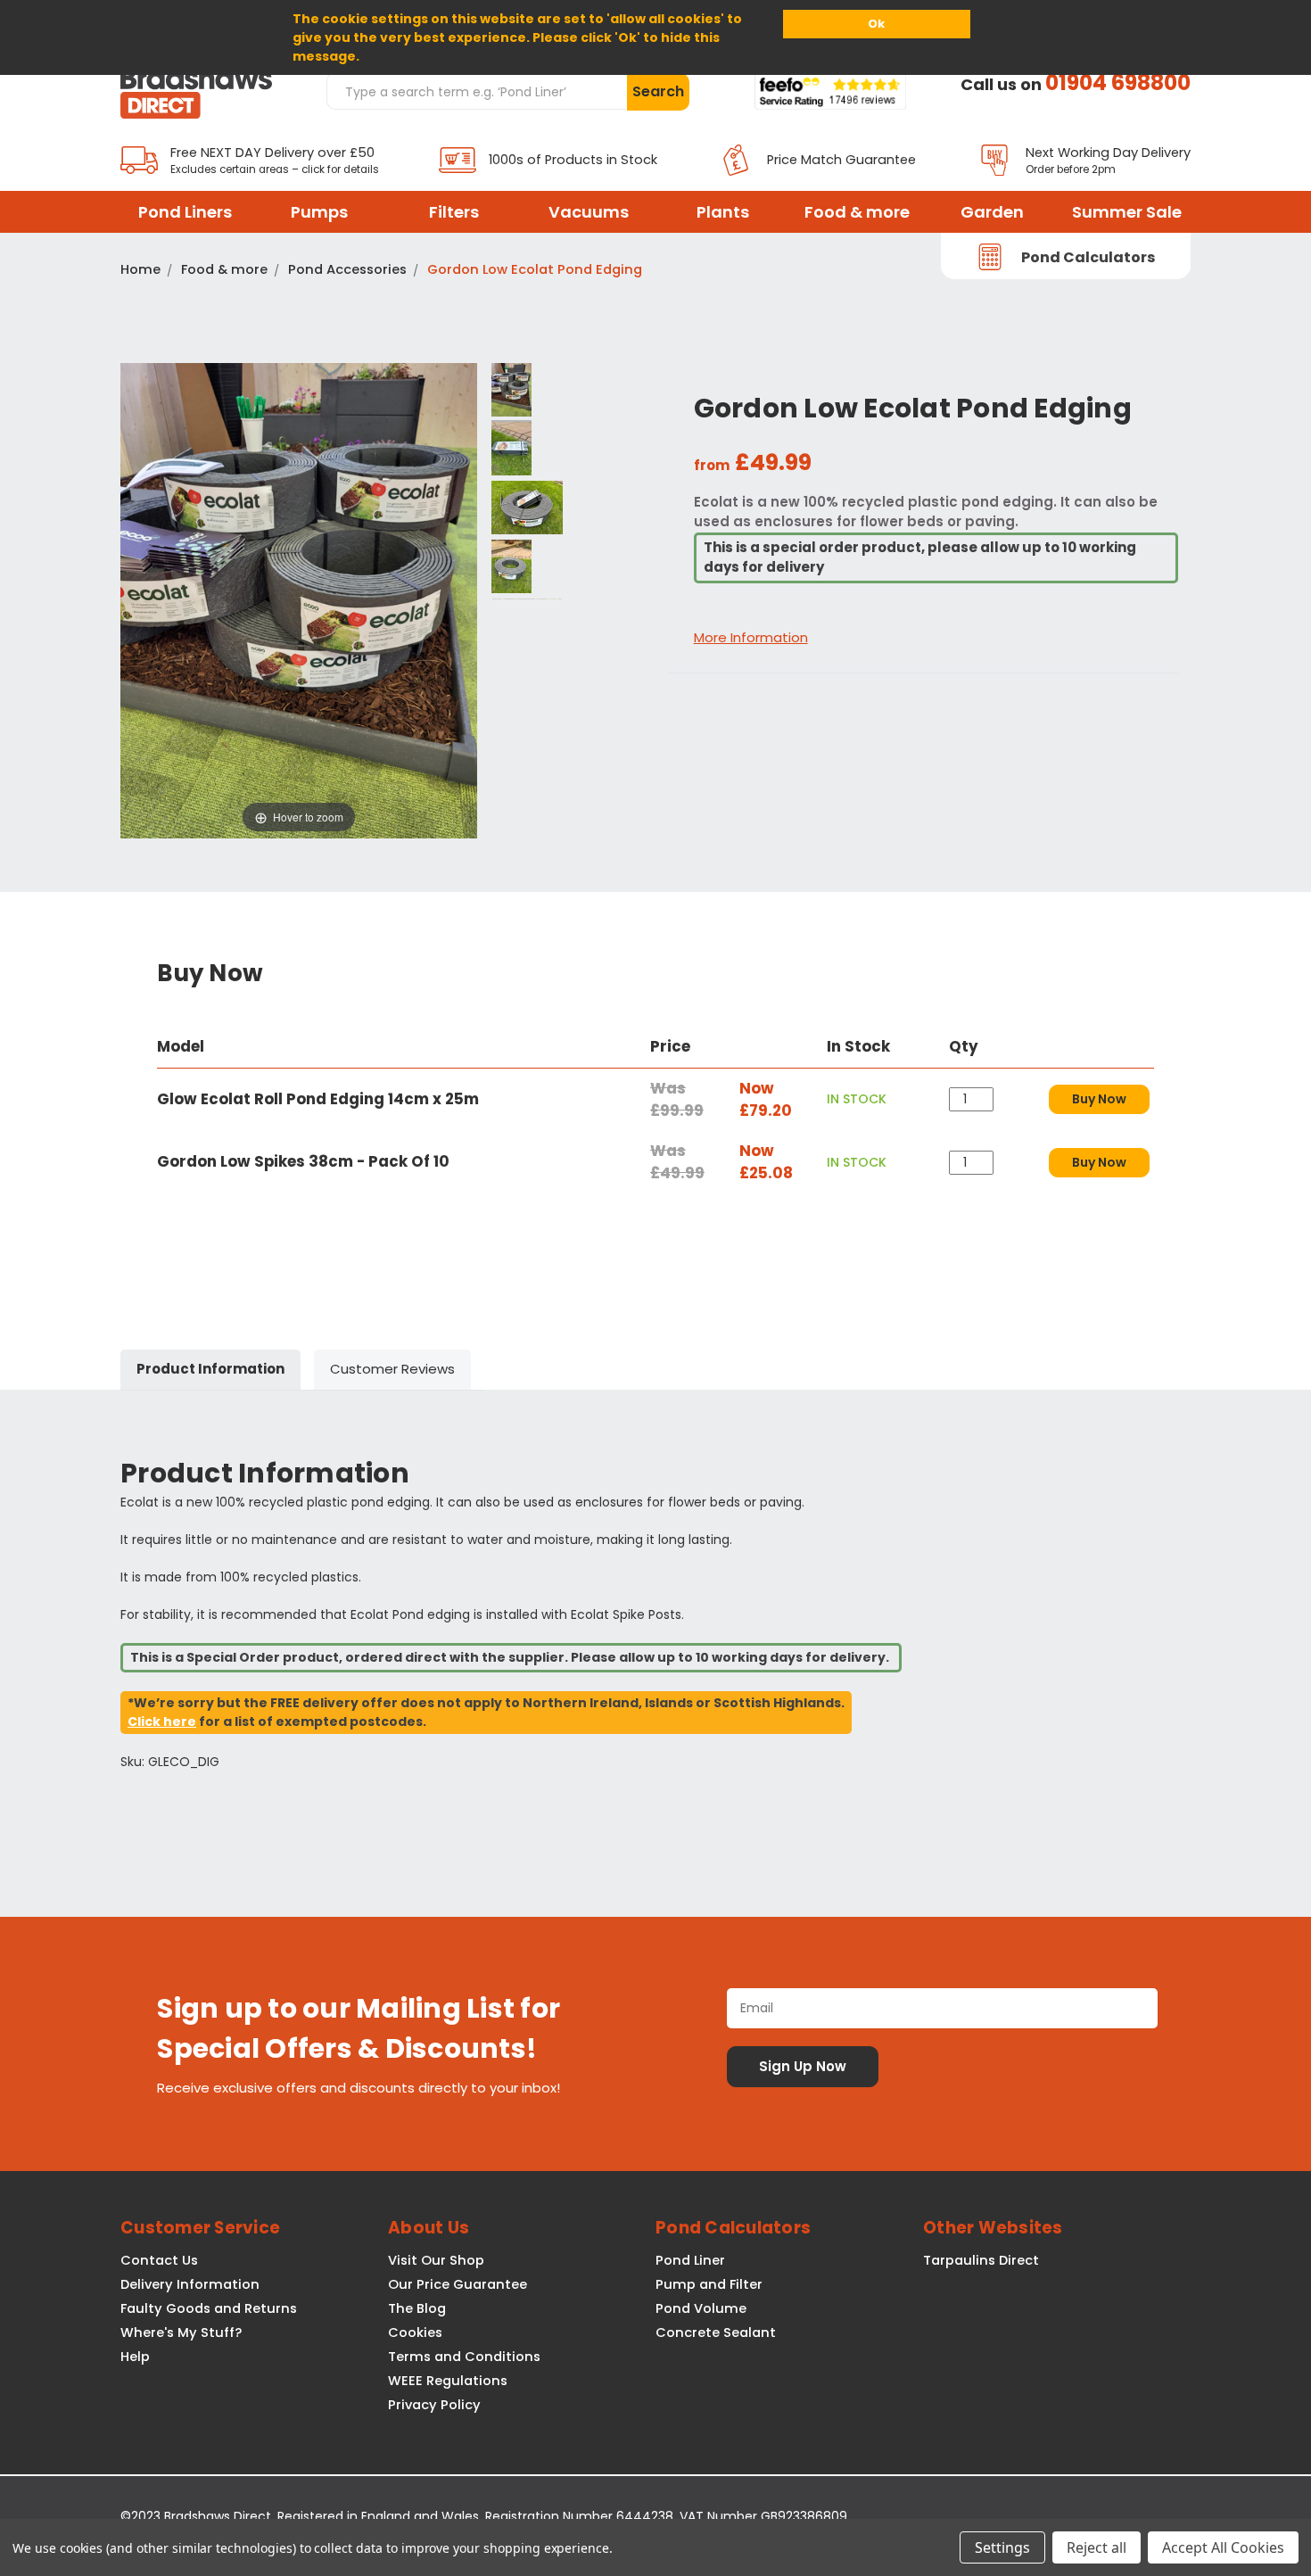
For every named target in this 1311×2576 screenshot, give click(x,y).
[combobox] (476, 91)
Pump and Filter (709, 2284)
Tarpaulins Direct (981, 2260)
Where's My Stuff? (181, 2332)
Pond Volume (701, 2308)
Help (135, 2357)
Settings (1002, 2547)
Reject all (1097, 2547)
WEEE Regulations (448, 2381)
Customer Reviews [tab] (392, 1369)
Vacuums (589, 212)
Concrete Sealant (716, 2332)
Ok (876, 24)
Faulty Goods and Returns (209, 2308)
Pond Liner (690, 2260)
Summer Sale (1127, 212)
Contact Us (159, 2260)
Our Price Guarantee (458, 2284)
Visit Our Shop (436, 2260)
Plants (723, 212)
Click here (162, 1721)
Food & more (857, 212)
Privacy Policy (434, 2405)
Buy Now (1099, 1099)
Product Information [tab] (210, 1369)
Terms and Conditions (464, 2357)
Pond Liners (185, 212)
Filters (454, 212)
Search (658, 91)
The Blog (417, 2308)
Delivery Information (190, 2284)
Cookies (415, 2332)
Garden (992, 212)
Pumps (319, 212)
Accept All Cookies (1223, 2547)
